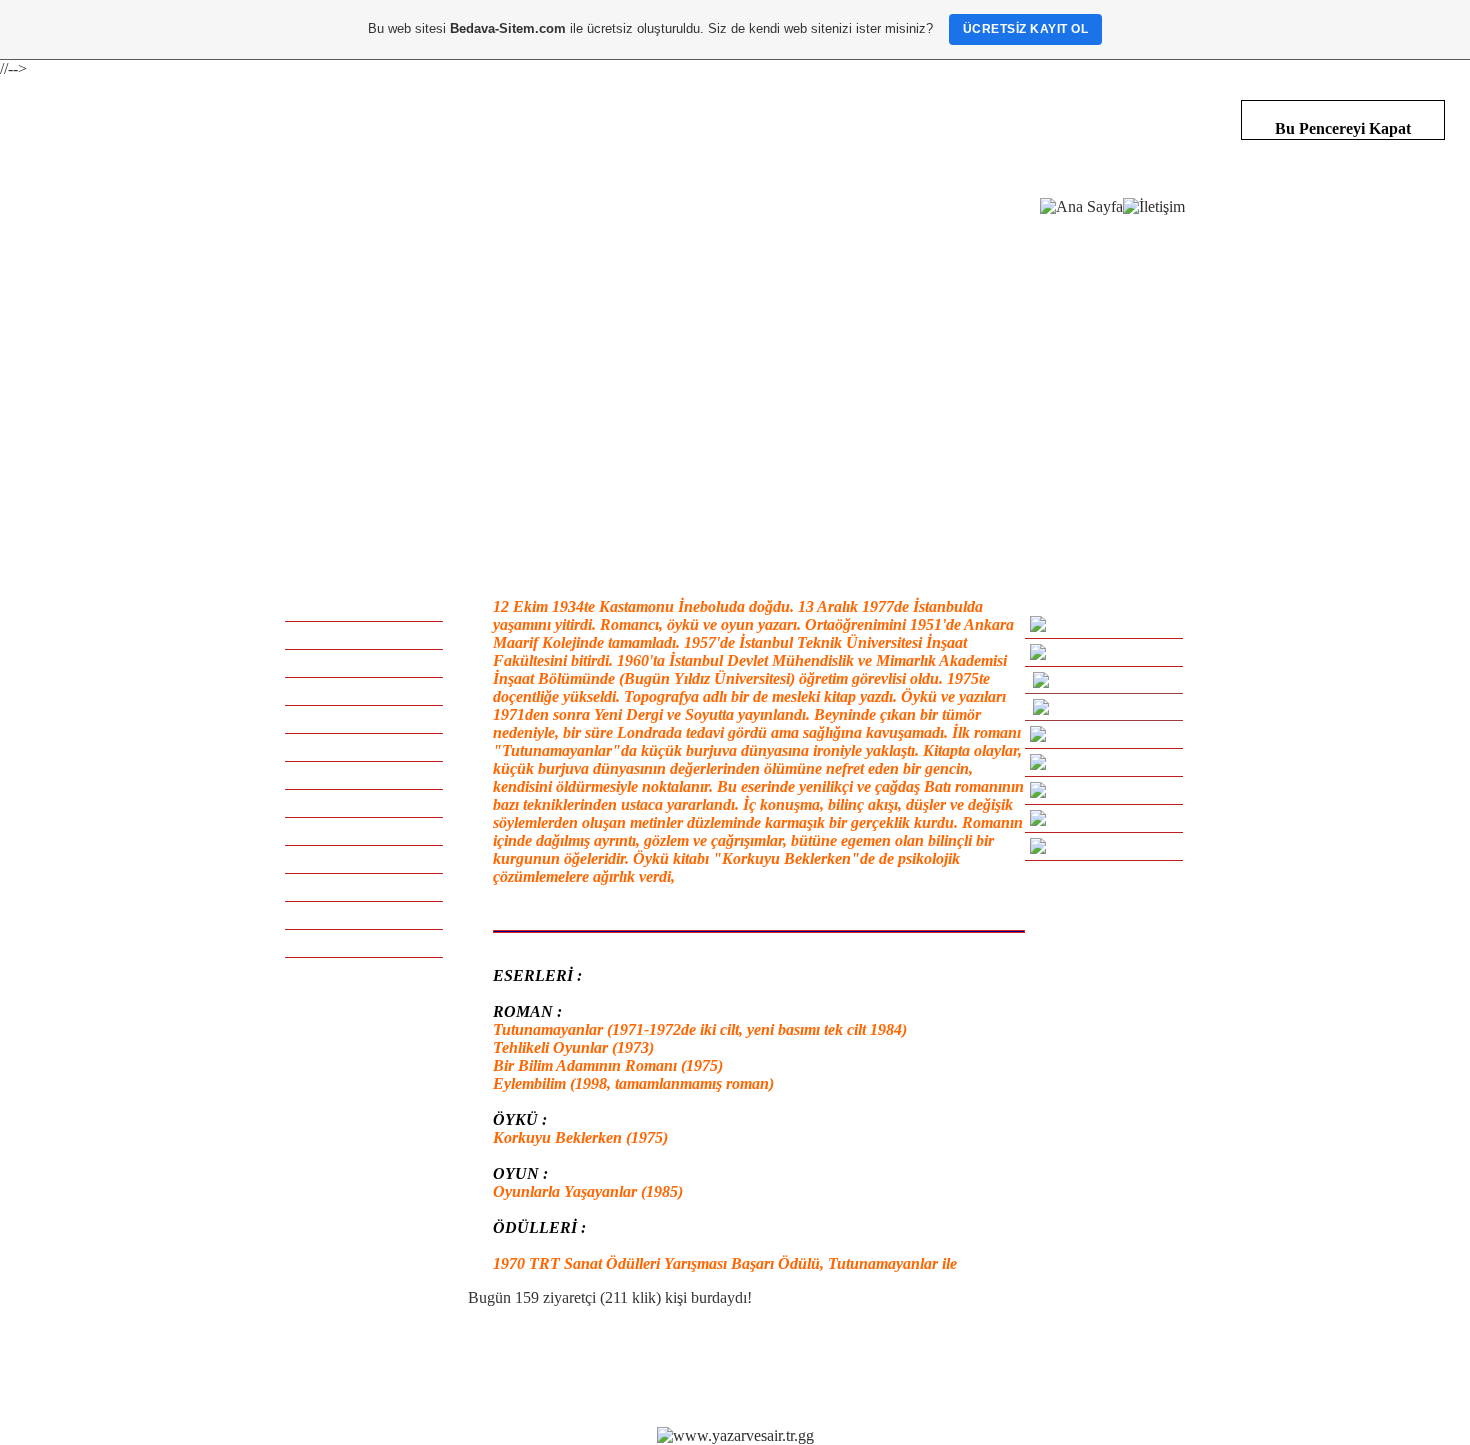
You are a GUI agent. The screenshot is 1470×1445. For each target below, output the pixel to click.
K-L (364, 775)
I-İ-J (364, 747)
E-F (364, 691)
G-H (364, 719)
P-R (364, 859)
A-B (364, 635)
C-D (364, 663)
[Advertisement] (735, 370)
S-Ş (364, 887)
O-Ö (364, 831)
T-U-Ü (364, 915)
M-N (364, 803)
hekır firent (916, 1367)
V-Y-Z (364, 943)
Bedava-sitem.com (727, 1367)
